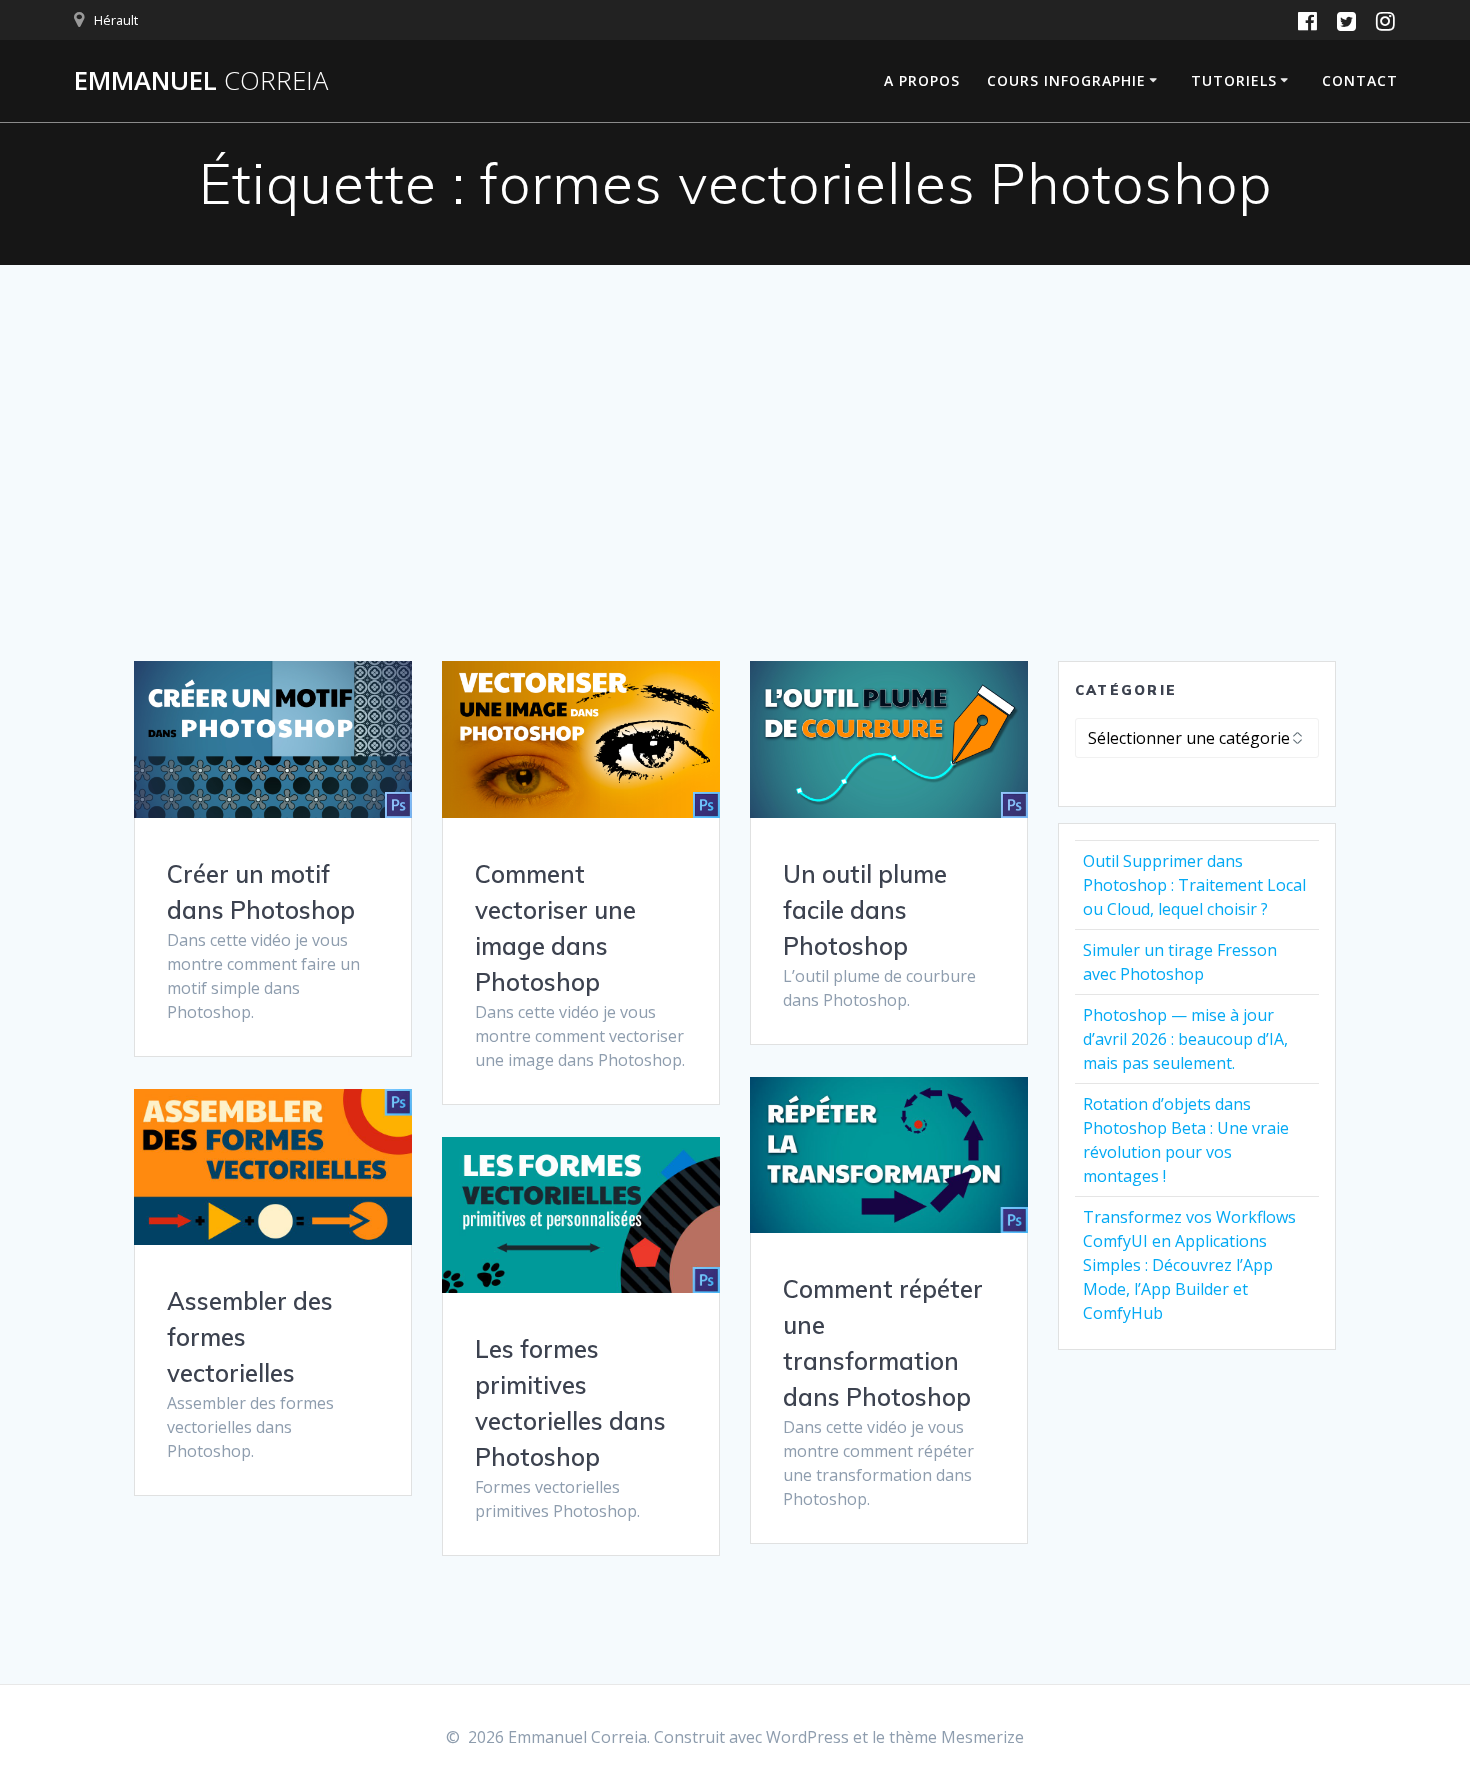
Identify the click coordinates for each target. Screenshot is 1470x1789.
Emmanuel (201, 81)
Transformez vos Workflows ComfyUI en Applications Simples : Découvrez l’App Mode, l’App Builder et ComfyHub (1189, 1265)
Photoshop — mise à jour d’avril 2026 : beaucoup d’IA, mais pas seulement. (1185, 1039)
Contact (1360, 80)
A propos (922, 80)
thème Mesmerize (956, 1737)
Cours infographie (1066, 80)
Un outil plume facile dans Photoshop (865, 910)
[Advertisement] (735, 511)
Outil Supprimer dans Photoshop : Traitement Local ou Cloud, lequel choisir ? (1194, 885)
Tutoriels (1234, 80)
